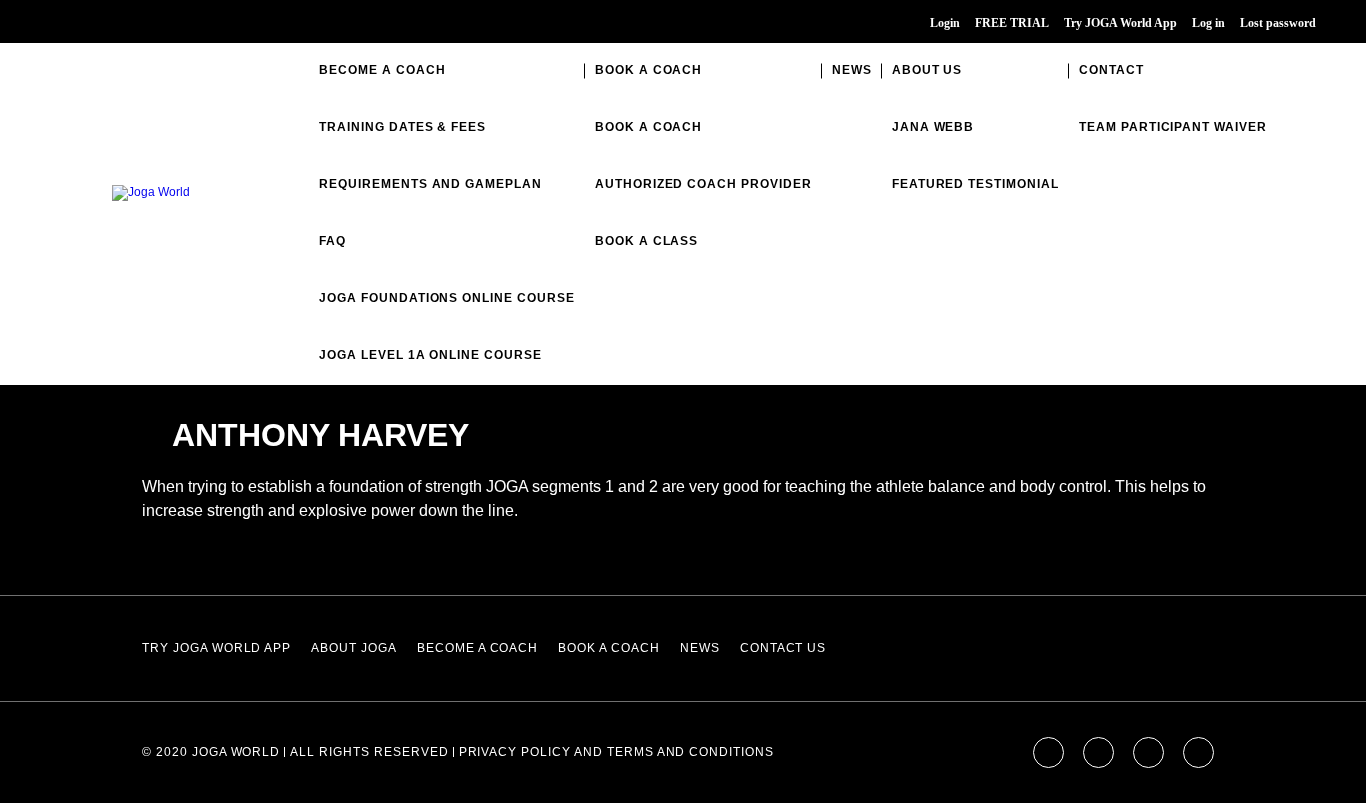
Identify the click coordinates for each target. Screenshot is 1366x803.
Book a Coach (649, 70)
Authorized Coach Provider (703, 184)
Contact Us (783, 648)
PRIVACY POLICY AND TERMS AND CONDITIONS (616, 752)
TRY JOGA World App (216, 648)
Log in (1208, 23)
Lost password (1278, 23)
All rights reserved (369, 752)
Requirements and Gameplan (430, 184)
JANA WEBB (933, 127)
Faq (332, 241)
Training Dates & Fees (402, 127)
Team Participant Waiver (1173, 127)
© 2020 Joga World (211, 752)
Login (945, 23)
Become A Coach (382, 70)
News (852, 70)
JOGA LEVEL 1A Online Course (430, 355)
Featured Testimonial (975, 184)
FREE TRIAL (1012, 23)
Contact (1111, 70)
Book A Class (647, 241)
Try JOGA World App (1120, 23)
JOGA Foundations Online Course (447, 298)
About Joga (354, 648)
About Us (927, 70)
